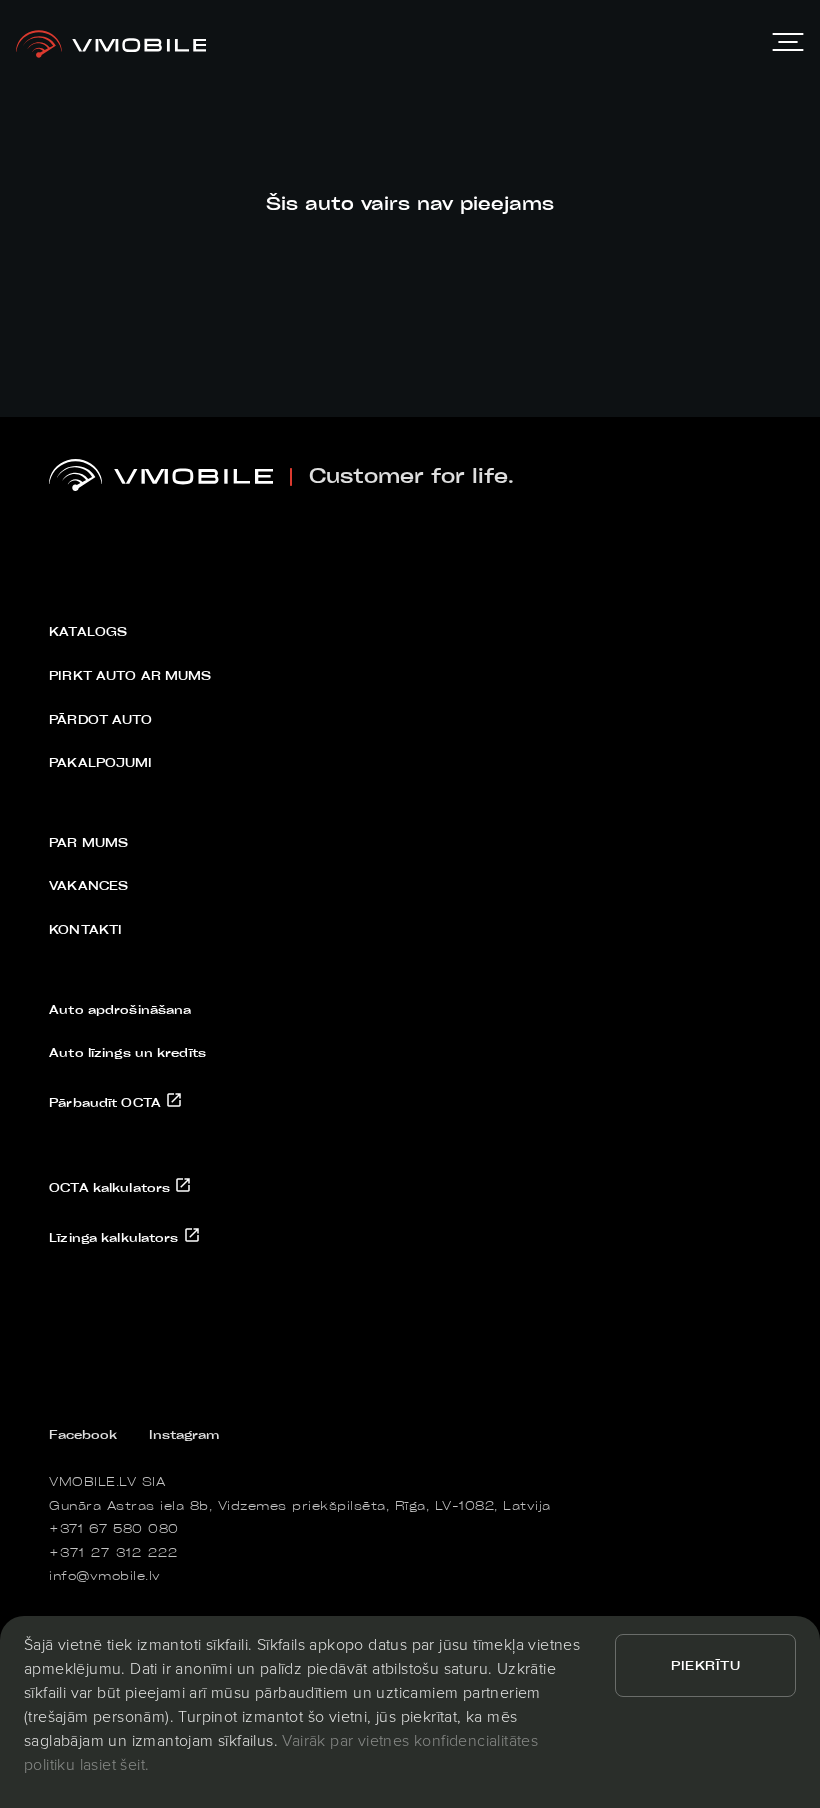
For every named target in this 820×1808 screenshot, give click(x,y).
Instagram (184, 1434)
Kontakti (85, 929)
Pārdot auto (100, 719)
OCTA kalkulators (111, 1187)
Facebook (83, 1434)
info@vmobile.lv (105, 1575)
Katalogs (88, 631)
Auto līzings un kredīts (127, 1052)
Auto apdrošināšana (120, 1009)
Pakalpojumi (100, 762)
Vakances (88, 885)
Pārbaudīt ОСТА (107, 1102)
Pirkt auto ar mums (130, 675)
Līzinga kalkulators (115, 1237)
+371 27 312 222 (113, 1552)
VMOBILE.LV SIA (107, 1481)
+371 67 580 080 (114, 1528)
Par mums (88, 842)
